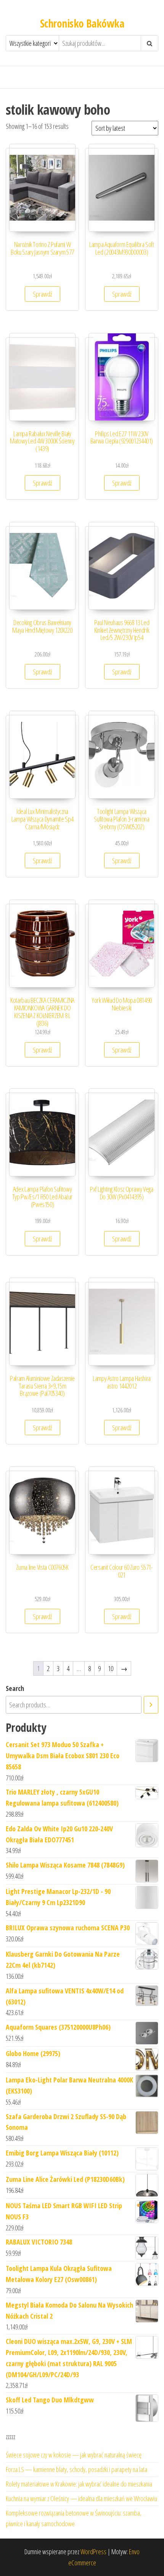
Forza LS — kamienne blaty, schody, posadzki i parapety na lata (76, 2469)
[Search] (151, 1705)
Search (15, 1688)
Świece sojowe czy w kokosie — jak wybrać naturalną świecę (74, 2455)
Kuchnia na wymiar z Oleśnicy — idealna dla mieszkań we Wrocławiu (81, 2498)
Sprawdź (43, 294)
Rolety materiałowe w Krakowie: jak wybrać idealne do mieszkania (79, 2484)
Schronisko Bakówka (82, 23)
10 (111, 1668)
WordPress (93, 2552)
